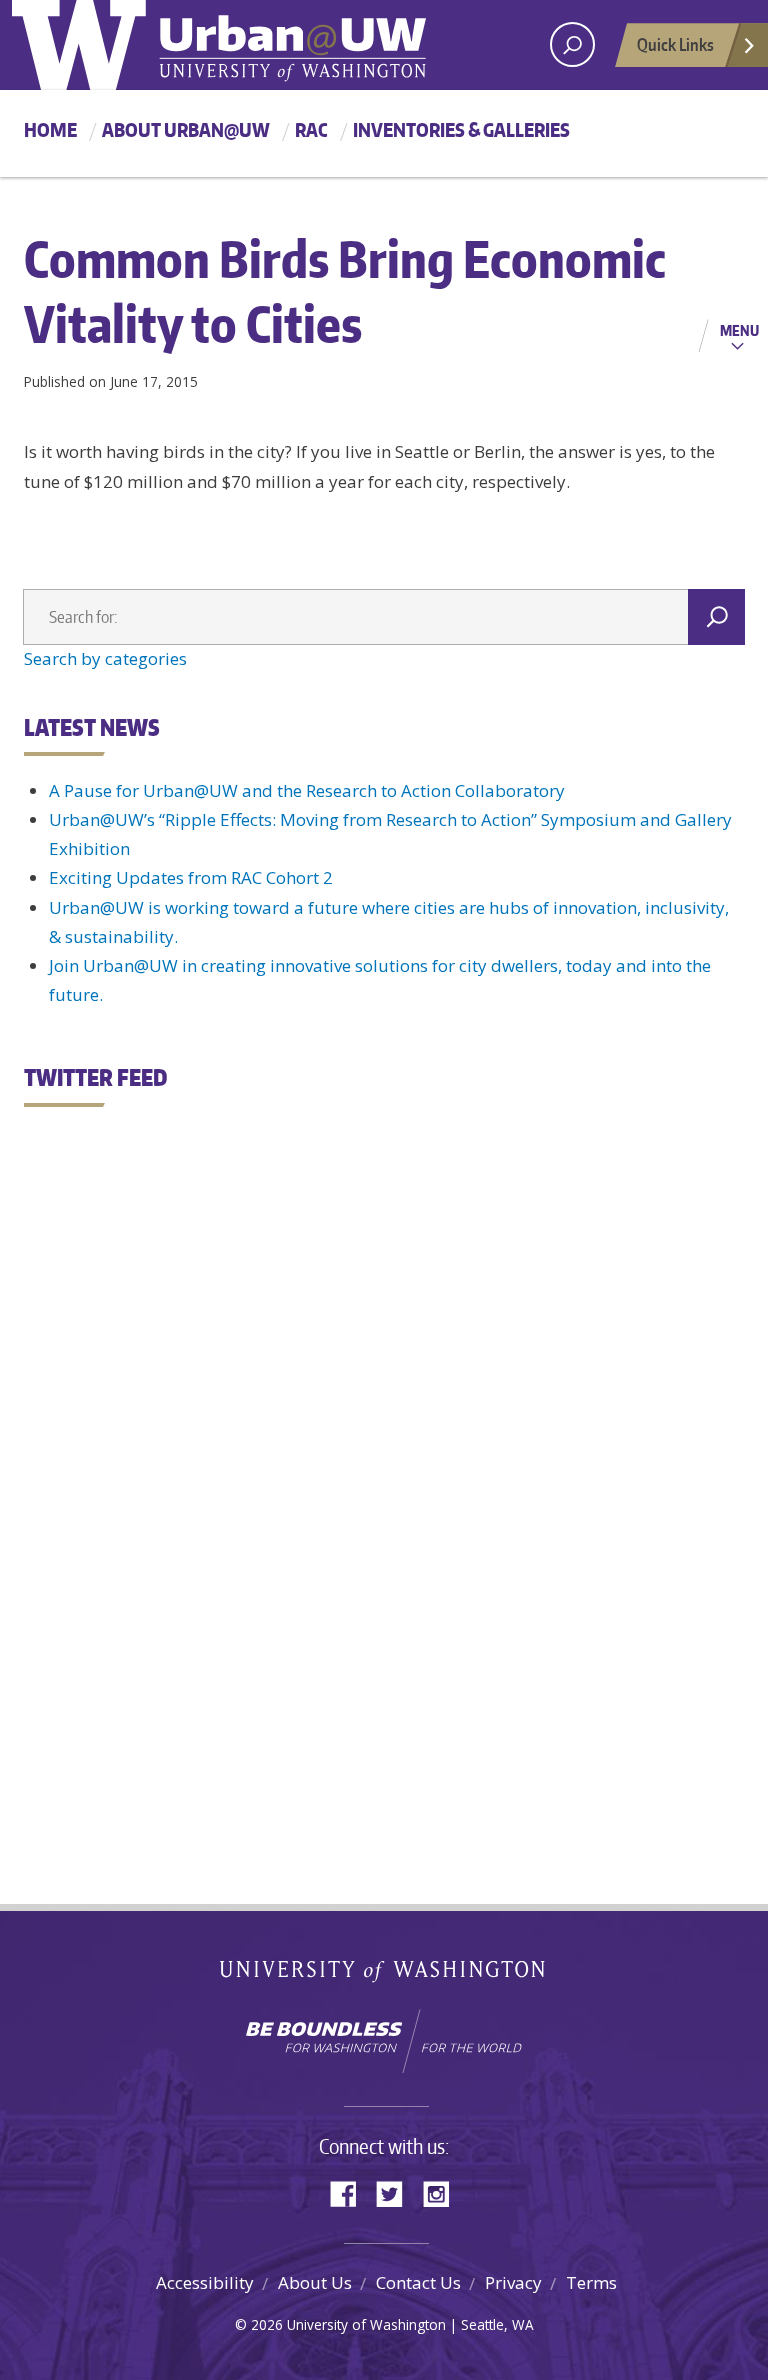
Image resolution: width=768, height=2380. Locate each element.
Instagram (443, 2192)
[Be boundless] (384, 2041)
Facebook (351, 2192)
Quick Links (675, 44)
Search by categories (105, 658)
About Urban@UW (186, 129)
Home (50, 129)
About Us (315, 2282)
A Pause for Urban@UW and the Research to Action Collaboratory (307, 790)
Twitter (397, 2192)
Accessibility (205, 2282)
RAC (311, 129)
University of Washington (384, 1975)
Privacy (513, 2282)
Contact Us (418, 2282)
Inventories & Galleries (461, 129)
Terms (591, 2282)
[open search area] (572, 44)
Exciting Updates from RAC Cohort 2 (191, 877)
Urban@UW (219, 45)
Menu (739, 330)
